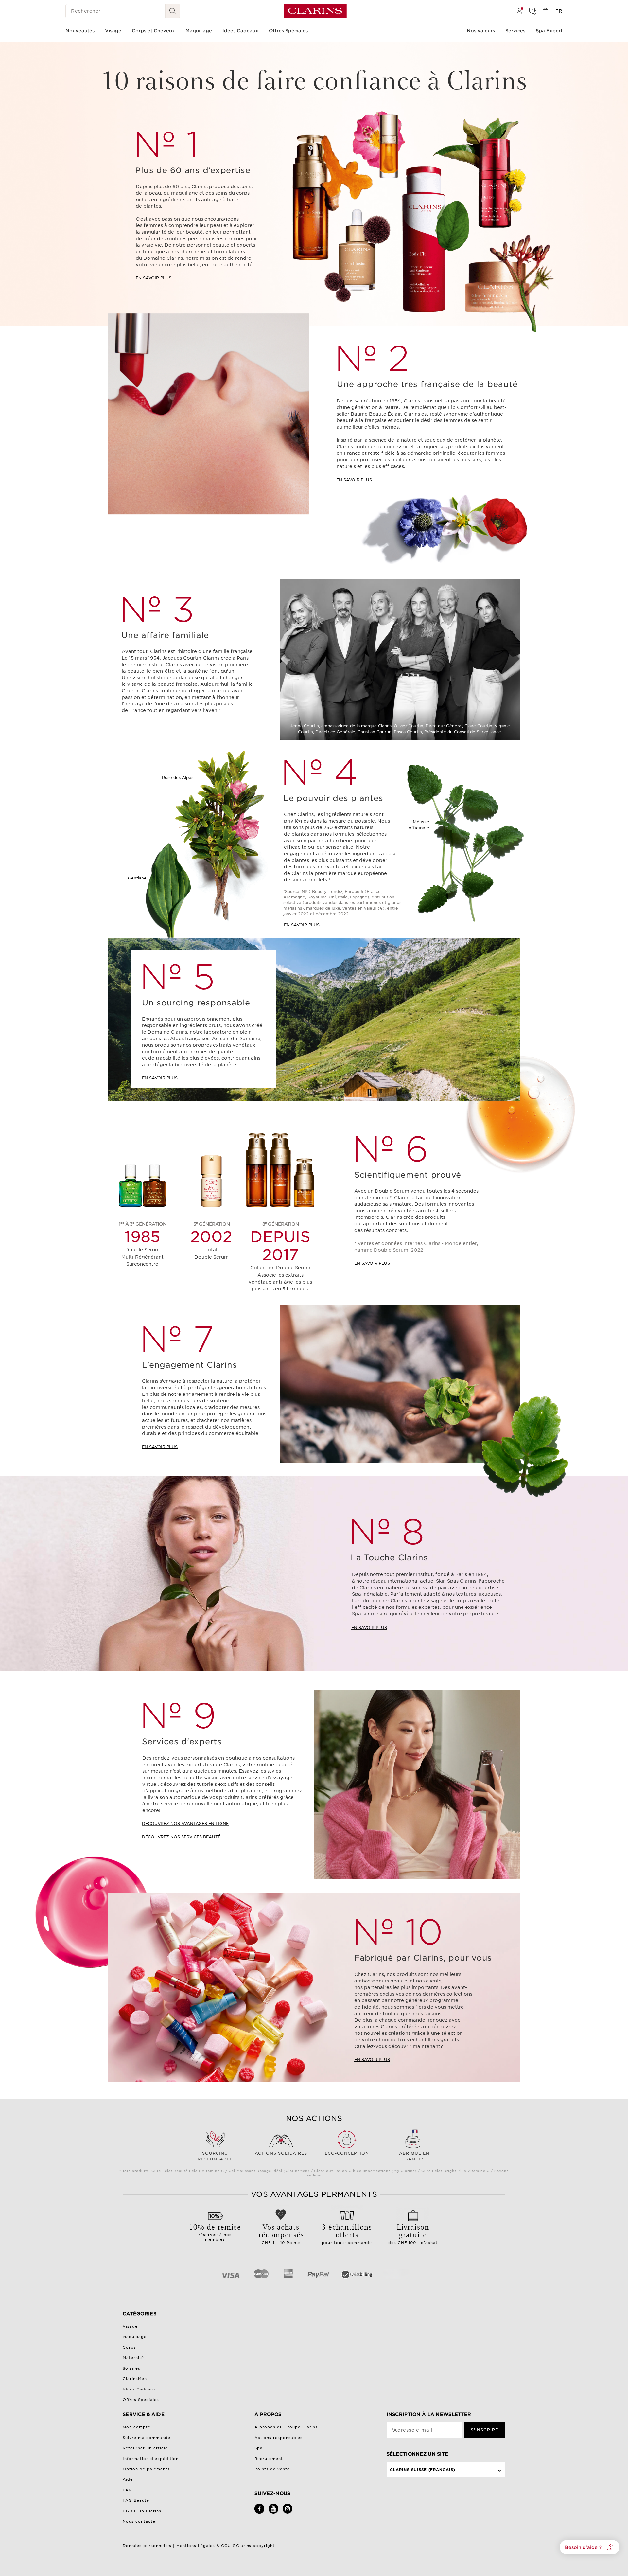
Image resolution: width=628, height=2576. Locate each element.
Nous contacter (140, 2521)
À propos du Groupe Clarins (286, 2427)
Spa (259, 2448)
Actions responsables (279, 2438)
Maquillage (135, 2337)
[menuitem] (519, 11)
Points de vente (272, 2469)
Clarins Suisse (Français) (423, 2470)
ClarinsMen (135, 2379)
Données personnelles (148, 2546)
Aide (128, 2479)
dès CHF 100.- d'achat (413, 2233)
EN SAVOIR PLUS (154, 278)
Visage (130, 2326)
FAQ (127, 2490)
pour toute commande (347, 2233)
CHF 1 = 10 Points (281, 2233)
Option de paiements (146, 2469)
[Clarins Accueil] (315, 11)
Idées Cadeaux (139, 2389)
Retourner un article (145, 2448)
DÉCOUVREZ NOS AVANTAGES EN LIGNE (185, 1824)
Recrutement (269, 2459)
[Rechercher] (173, 11)
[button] (590, 2547)
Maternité (133, 2358)
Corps (129, 2347)
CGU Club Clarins (142, 2511)
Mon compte (137, 2427)
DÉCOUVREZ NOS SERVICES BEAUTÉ (181, 1837)
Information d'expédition (151, 2459)
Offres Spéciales (141, 2400)
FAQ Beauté (136, 2500)
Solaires (131, 2368)
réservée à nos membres (215, 2231)
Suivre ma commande (147, 2438)
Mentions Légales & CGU (204, 2546)
